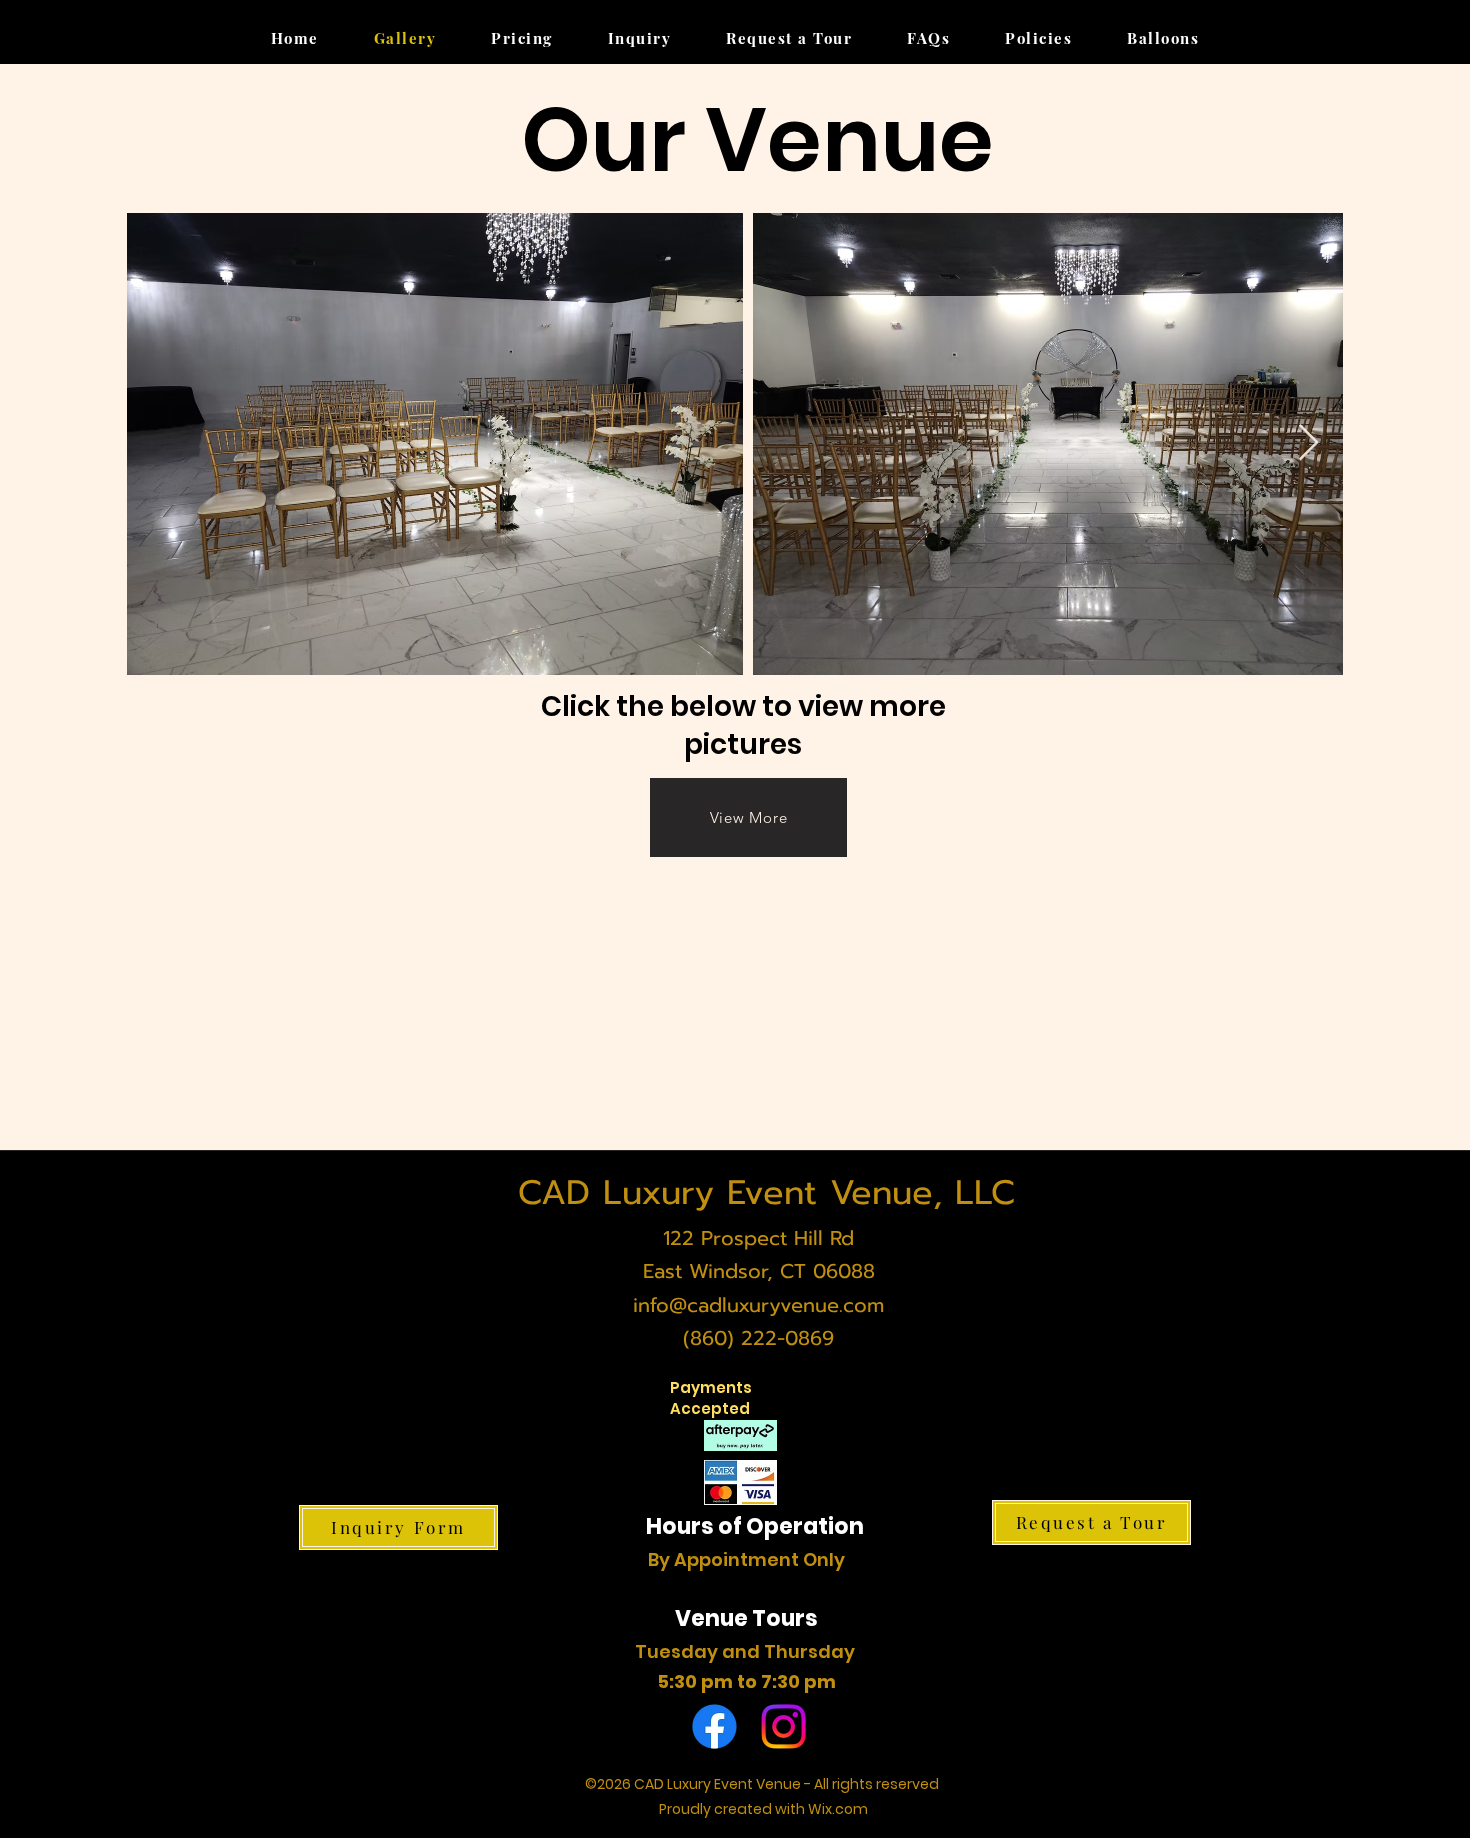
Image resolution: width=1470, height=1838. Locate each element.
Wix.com (838, 1809)
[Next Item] (1308, 443)
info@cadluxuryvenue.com (758, 1305)
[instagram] (783, 1726)
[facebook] (714, 1726)
